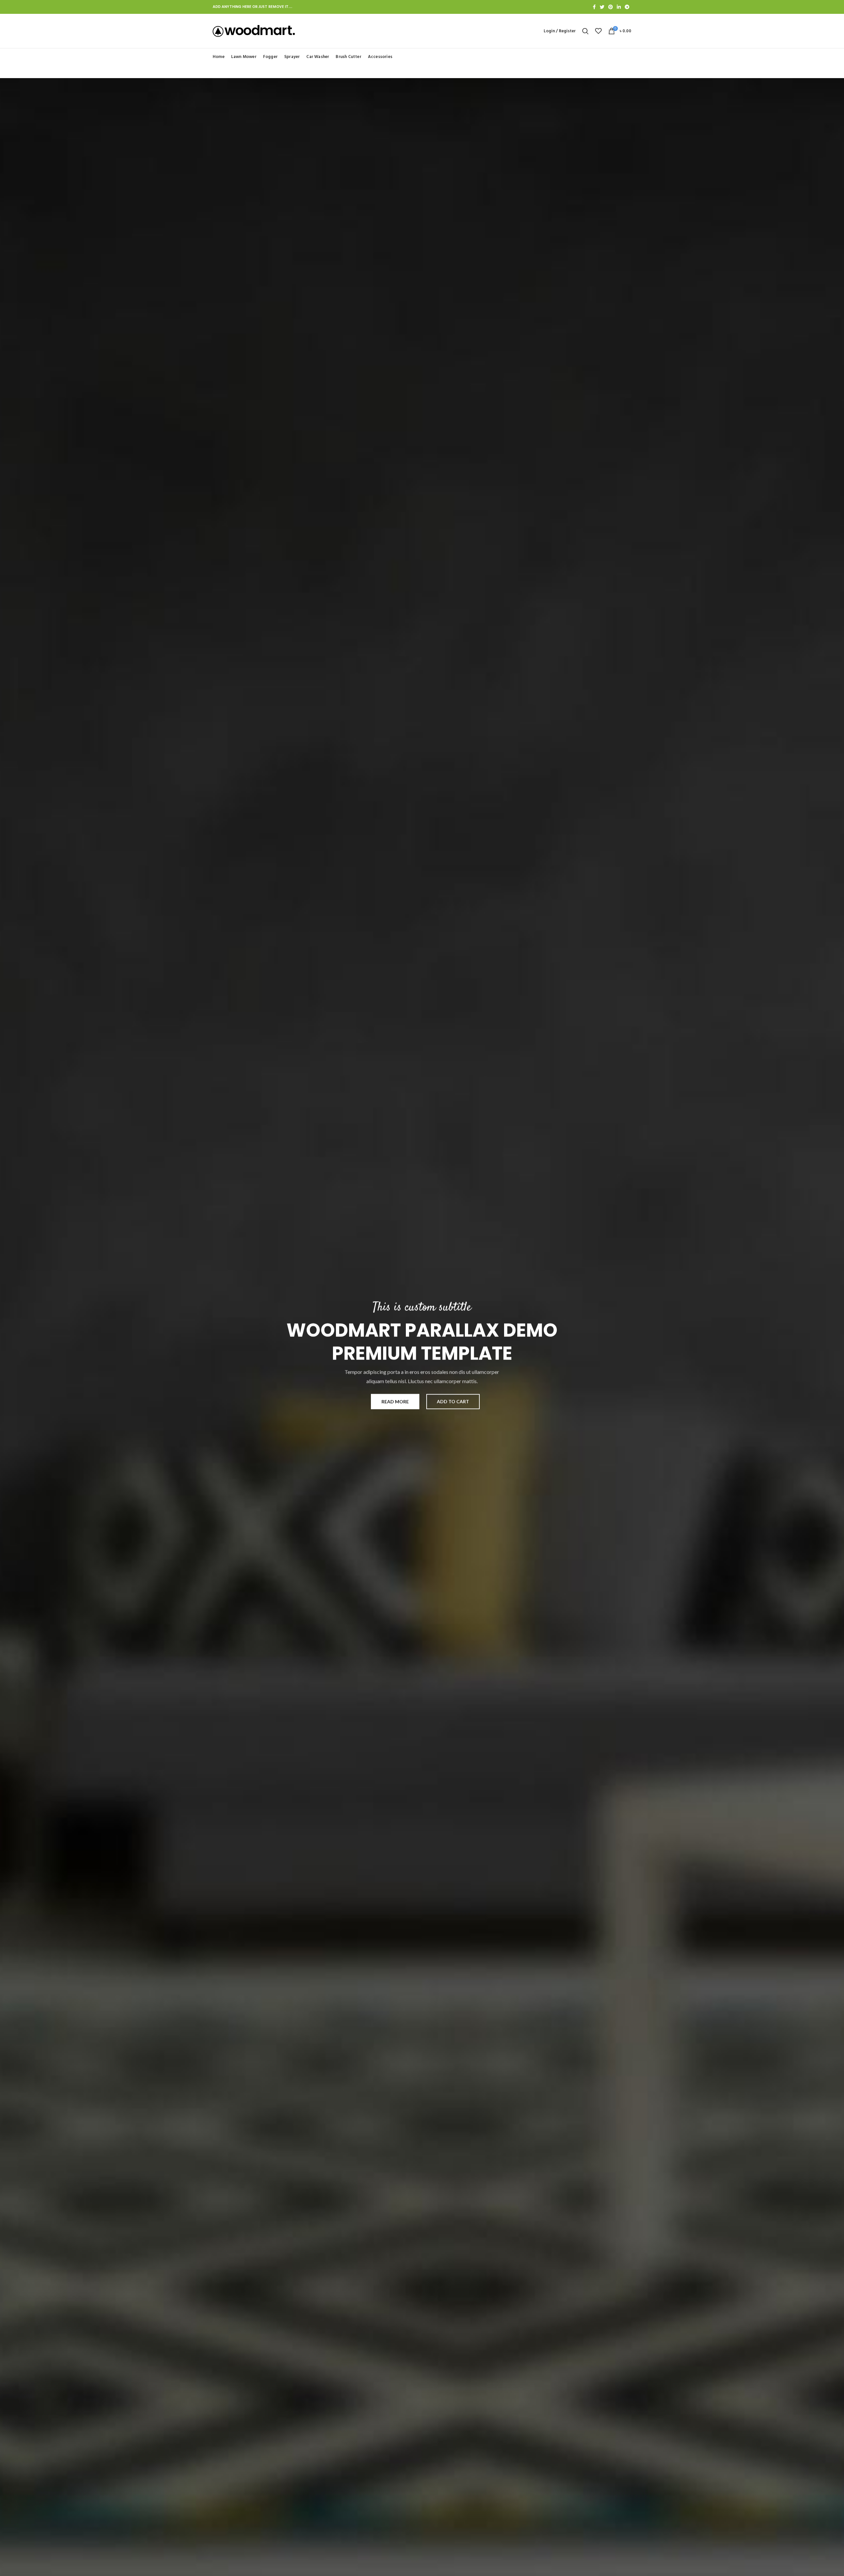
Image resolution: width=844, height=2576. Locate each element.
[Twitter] (602, 7)
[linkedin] (619, 7)
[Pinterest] (611, 7)
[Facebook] (594, 7)
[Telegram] (627, 7)
